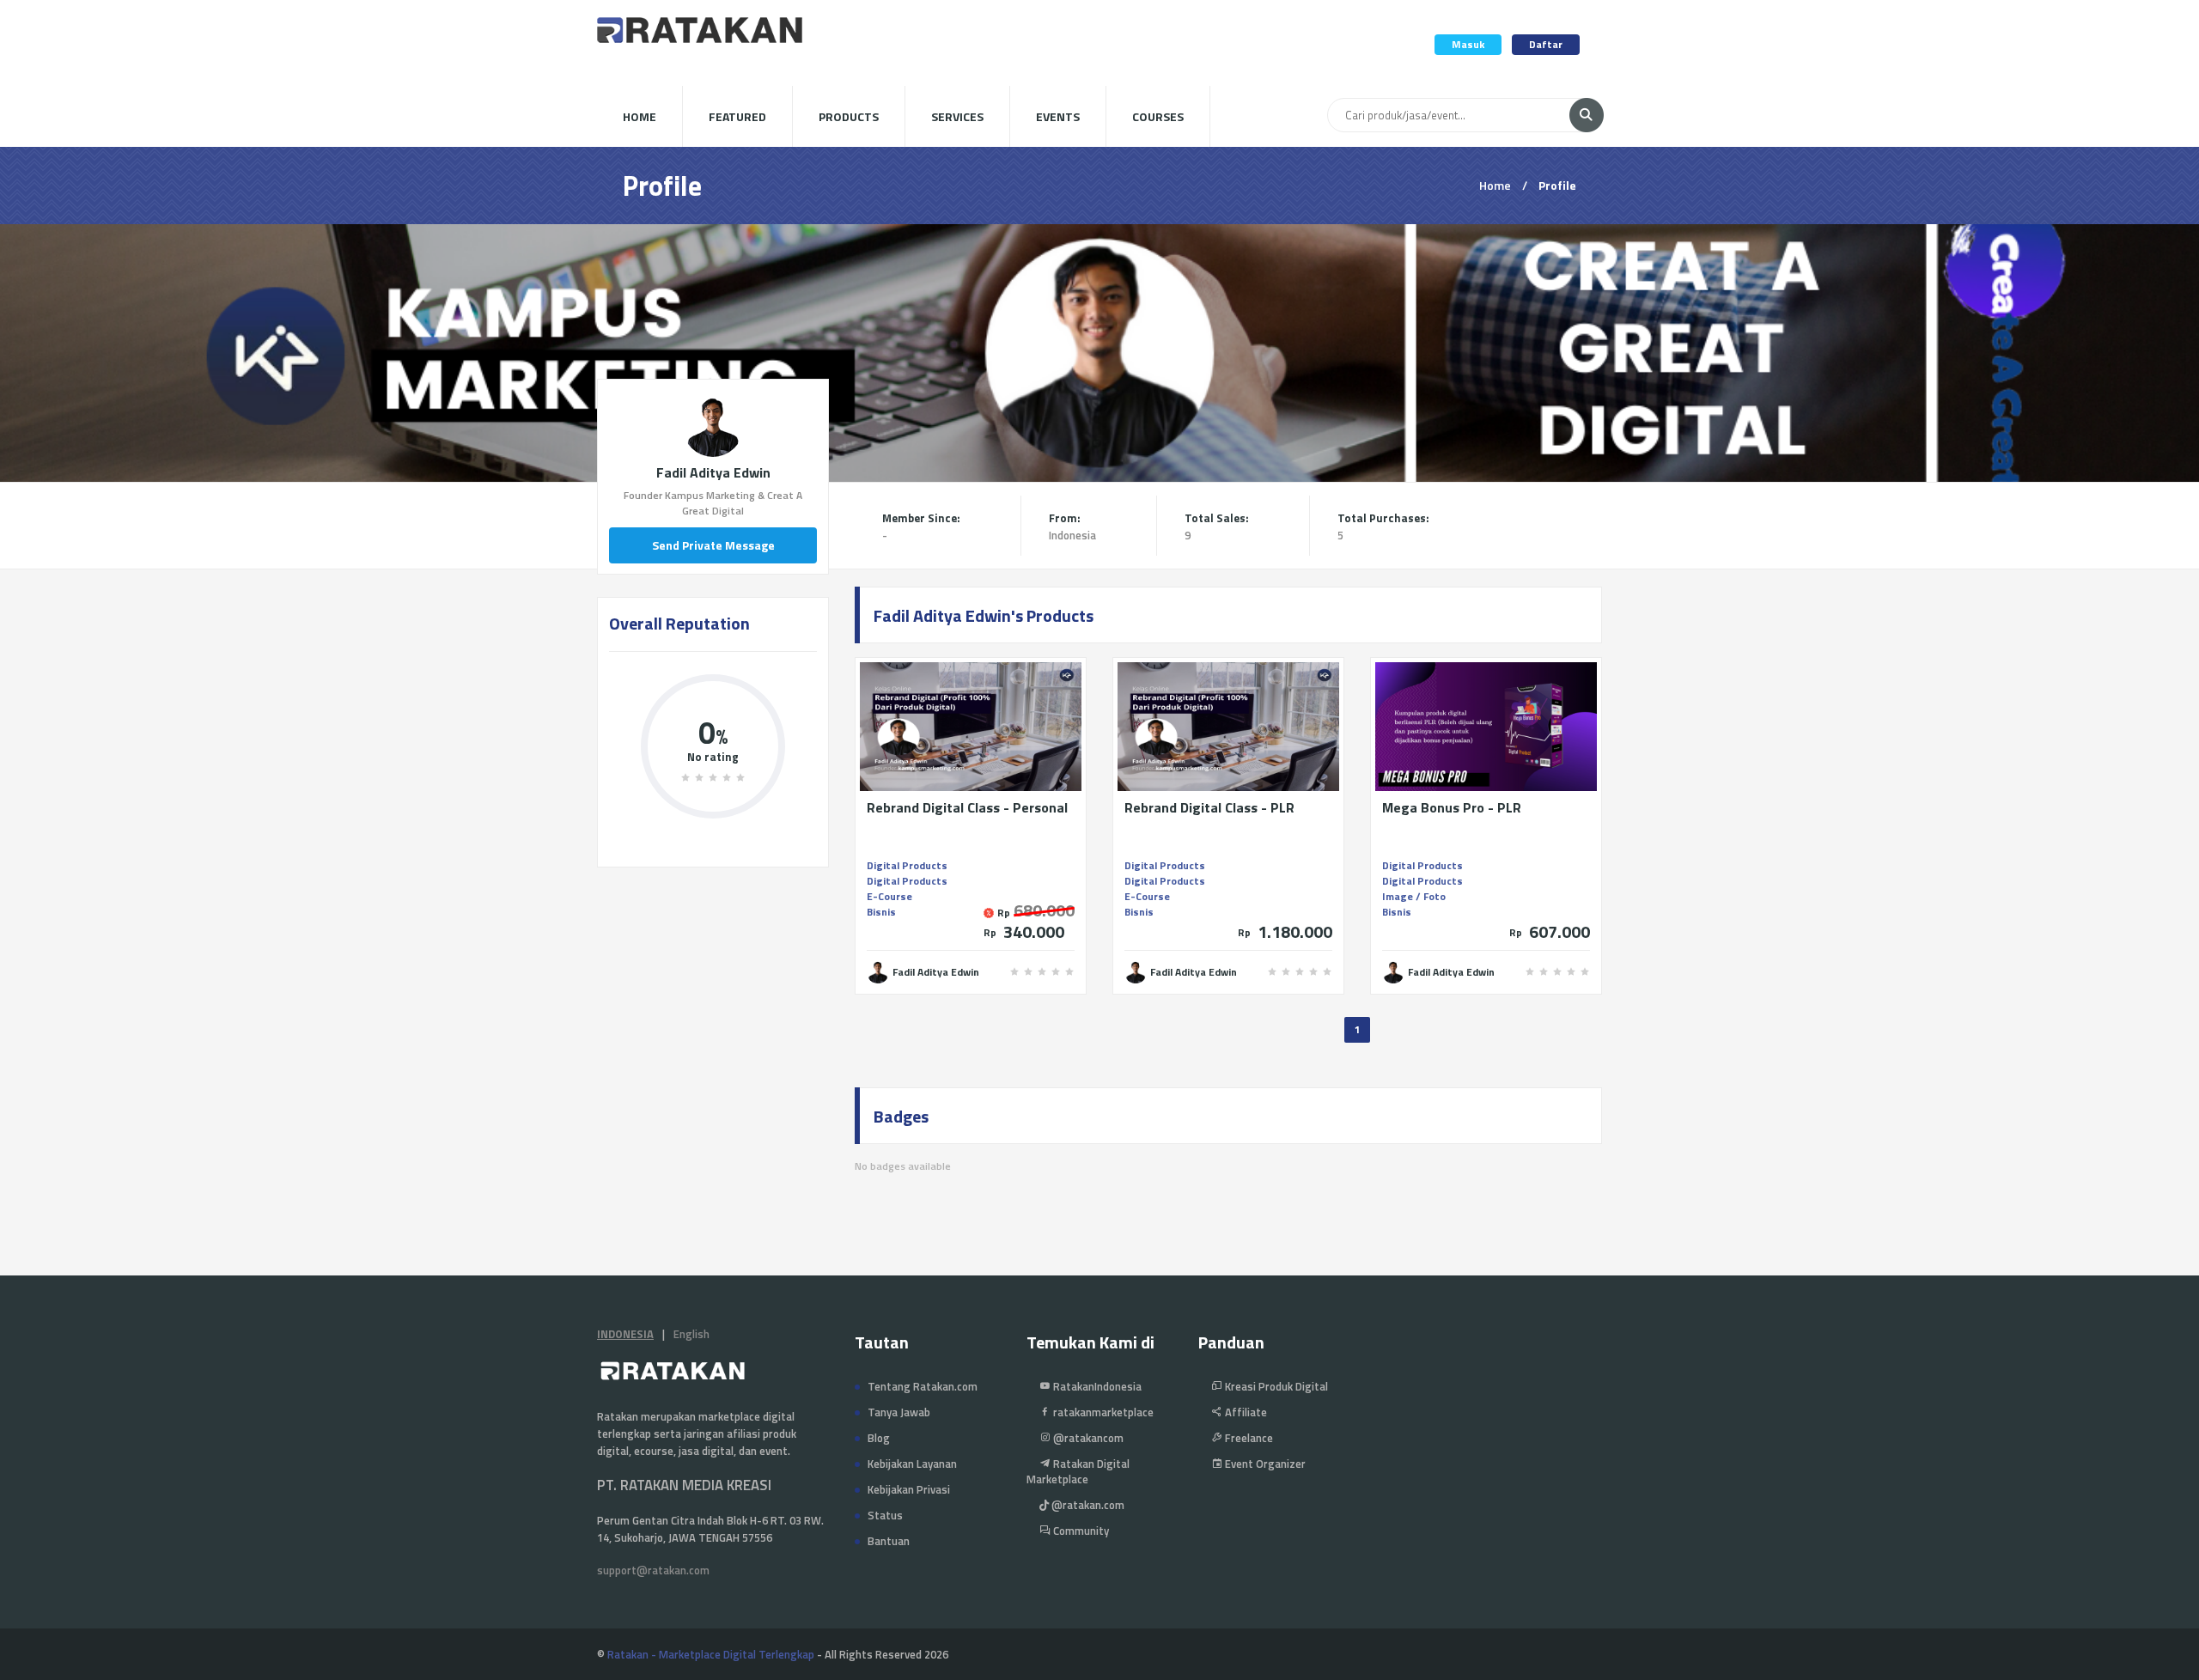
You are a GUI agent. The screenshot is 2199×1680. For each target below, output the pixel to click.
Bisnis (881, 912)
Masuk (1468, 44)
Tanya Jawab (899, 1412)
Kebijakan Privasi (909, 1489)
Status (885, 1515)
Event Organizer (1264, 1464)
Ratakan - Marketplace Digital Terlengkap (711, 1654)
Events (1058, 116)
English (691, 1334)
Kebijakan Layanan (912, 1464)
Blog (879, 1438)
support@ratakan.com (653, 1570)
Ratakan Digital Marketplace (1078, 1471)
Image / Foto (1414, 896)
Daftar (1546, 44)
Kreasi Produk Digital (1275, 1386)
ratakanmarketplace (1102, 1412)
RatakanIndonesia (1096, 1386)
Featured (737, 116)
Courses (1158, 116)
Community (1080, 1531)
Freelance (1248, 1438)
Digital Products (907, 865)
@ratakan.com (1087, 1505)
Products (849, 116)
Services (957, 116)
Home (640, 116)
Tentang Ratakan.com (923, 1386)
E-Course (889, 896)
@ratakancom (1087, 1438)
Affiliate (1245, 1412)
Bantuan (889, 1541)
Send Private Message (713, 545)
